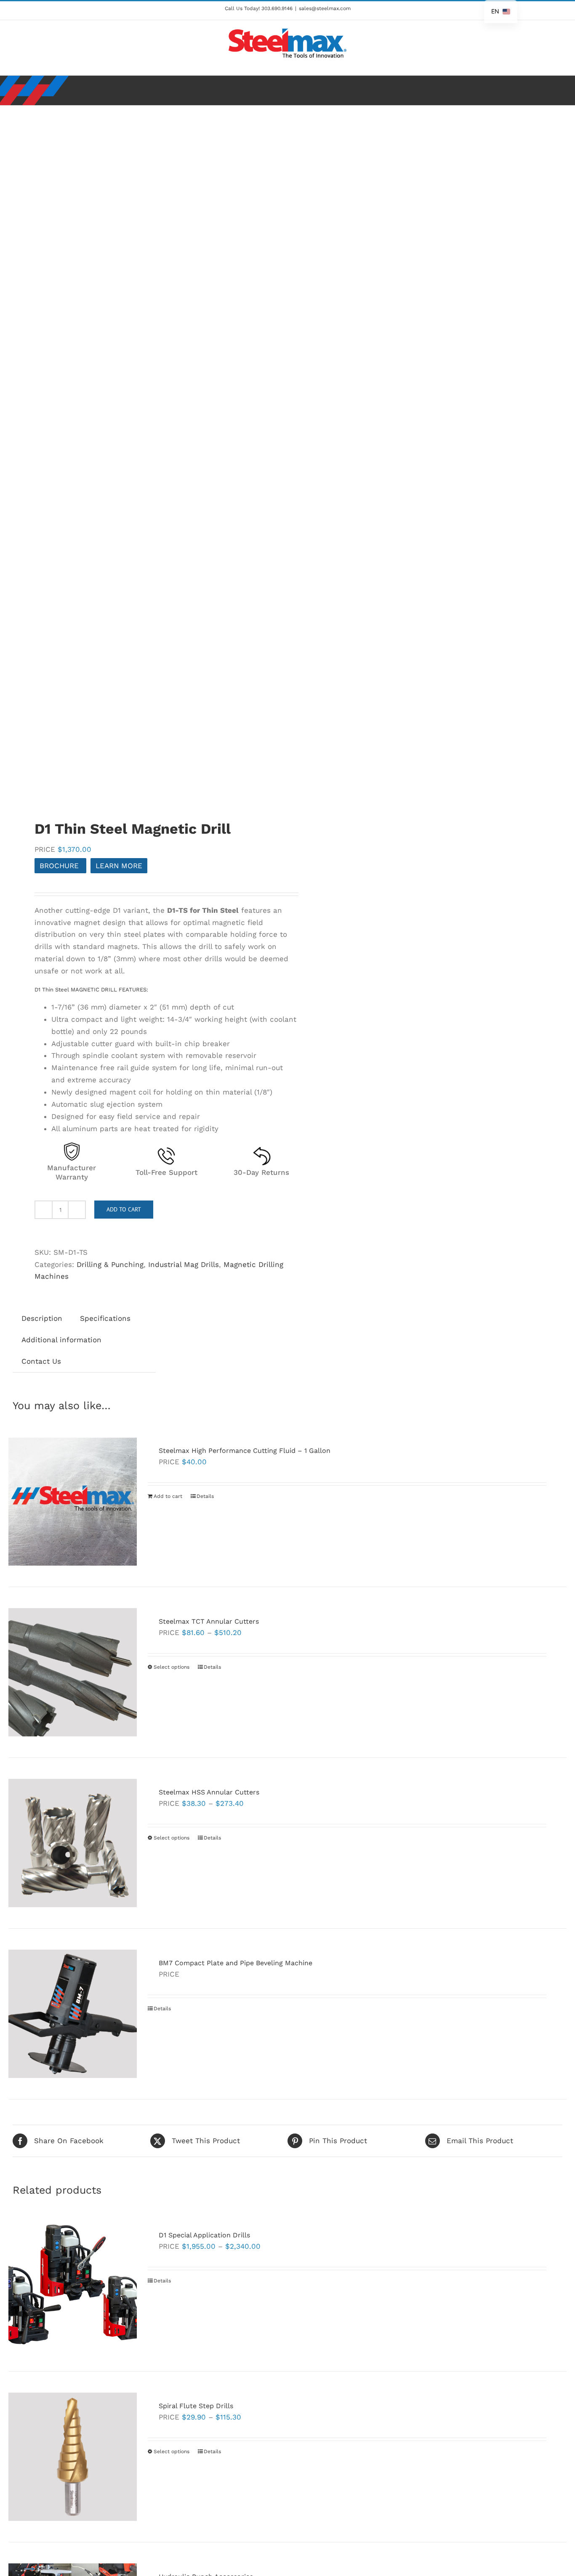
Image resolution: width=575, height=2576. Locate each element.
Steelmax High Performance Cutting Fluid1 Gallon (245, 1451)
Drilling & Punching (110, 1264)
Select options (172, 1667)
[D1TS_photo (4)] (145, 458)
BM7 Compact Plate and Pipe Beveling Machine (236, 1963)
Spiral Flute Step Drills (196, 2406)
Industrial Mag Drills (184, 1264)
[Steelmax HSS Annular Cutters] (73, 1843)
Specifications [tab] (105, 1318)
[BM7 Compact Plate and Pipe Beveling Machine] (73, 2014)
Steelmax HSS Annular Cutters (209, 1792)
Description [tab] (42, 1318)
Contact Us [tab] (41, 1361)
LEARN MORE (119, 866)
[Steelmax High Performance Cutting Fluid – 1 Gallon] (73, 1501)
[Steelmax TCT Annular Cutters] (73, 1672)
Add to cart (124, 1209)
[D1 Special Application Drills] (73, 2286)
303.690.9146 (277, 8)
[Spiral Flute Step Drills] (73, 2457)
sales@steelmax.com (325, 8)
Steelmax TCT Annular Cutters (209, 1621)
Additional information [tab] (61, 1340)
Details (205, 1496)
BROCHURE (60, 866)
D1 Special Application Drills (204, 2235)
